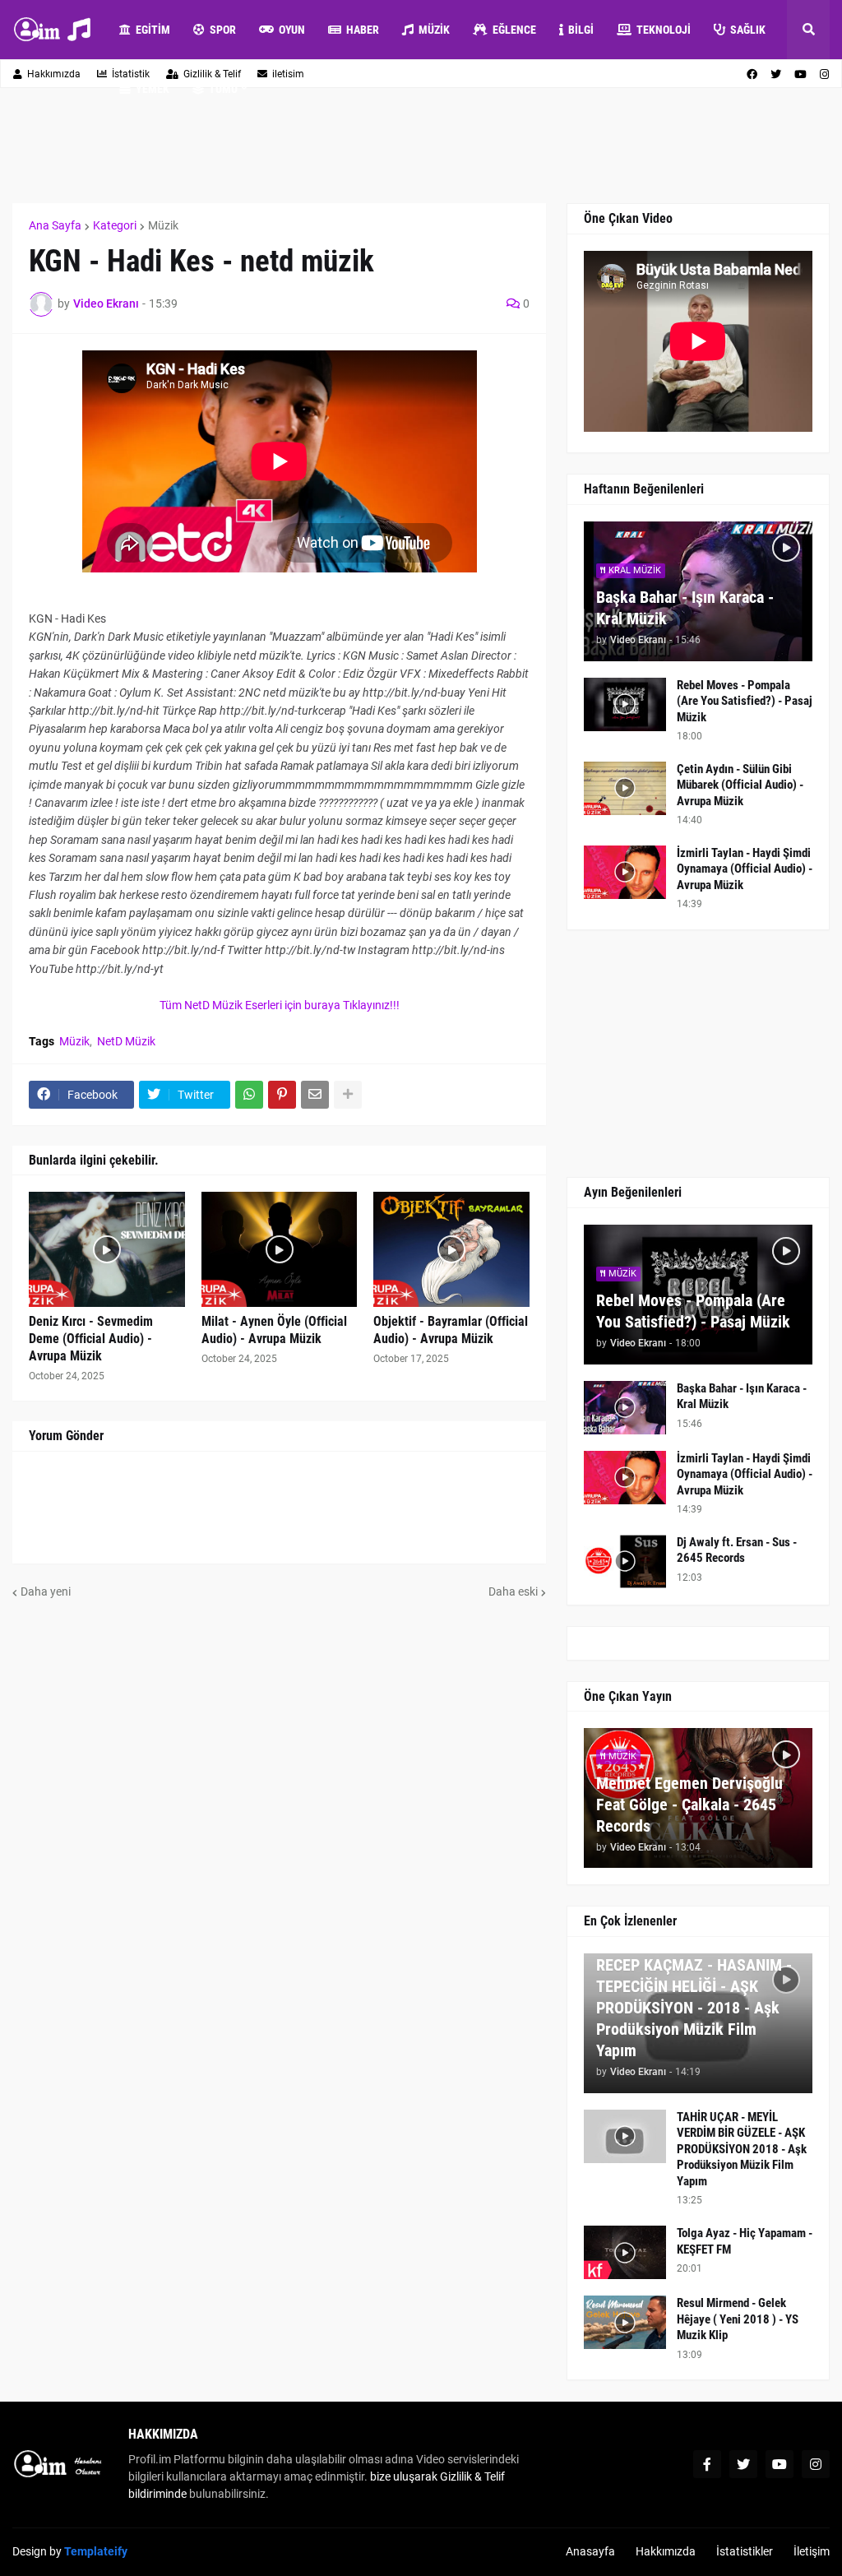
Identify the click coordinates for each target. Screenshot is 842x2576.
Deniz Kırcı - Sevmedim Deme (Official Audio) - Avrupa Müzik (91, 1339)
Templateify (96, 2551)
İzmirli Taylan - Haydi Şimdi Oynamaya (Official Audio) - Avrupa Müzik (745, 869)
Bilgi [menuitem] (581, 30)
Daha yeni (46, 1591)
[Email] (315, 1095)
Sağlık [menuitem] (748, 30)
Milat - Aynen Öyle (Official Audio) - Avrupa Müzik (274, 1330)
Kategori (115, 225)
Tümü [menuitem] (223, 89)
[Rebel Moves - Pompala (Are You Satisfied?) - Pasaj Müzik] (625, 704)
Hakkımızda (54, 74)
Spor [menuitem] (223, 30)
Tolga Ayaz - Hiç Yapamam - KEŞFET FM (745, 2241)
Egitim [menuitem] (153, 30)
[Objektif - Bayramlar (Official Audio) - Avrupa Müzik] (451, 1249)
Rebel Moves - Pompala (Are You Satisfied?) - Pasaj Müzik (745, 701)
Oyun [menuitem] (292, 30)
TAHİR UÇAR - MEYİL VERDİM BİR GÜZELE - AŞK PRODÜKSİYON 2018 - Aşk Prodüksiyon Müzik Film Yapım (742, 2149)
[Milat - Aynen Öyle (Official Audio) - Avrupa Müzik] (280, 1249)
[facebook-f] (707, 2464)
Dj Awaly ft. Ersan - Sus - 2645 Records (737, 1550)
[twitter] (743, 2464)
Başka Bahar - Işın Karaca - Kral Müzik (685, 608)
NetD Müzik (126, 1041)
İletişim (812, 2551)
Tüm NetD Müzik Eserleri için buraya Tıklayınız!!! (280, 1005)
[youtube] (780, 2464)
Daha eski (513, 1591)
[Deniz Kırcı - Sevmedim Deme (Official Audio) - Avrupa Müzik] (107, 1249)
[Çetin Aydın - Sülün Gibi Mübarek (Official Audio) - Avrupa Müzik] (625, 788)
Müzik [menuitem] (434, 30)
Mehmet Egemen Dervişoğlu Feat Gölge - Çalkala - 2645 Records (689, 1805)
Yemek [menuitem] (153, 89)
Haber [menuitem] (363, 30)
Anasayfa (590, 2551)
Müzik (163, 225)
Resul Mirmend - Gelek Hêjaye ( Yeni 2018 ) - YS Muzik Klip (738, 2319)
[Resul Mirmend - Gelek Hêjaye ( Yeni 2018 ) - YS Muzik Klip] (625, 2322)
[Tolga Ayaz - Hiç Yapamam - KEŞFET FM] (625, 2252)
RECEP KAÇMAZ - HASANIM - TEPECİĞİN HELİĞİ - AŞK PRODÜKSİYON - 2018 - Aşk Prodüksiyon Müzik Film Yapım (694, 2008)
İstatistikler (745, 2551)
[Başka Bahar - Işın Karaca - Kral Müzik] (625, 1408)
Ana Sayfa (55, 225)
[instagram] (816, 2464)
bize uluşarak (404, 2476)
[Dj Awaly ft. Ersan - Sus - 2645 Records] (625, 1561)
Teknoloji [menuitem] (664, 30)
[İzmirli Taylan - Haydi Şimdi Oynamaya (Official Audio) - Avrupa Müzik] (625, 872)
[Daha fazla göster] (348, 1095)
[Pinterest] (282, 1095)
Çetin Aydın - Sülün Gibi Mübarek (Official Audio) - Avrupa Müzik (740, 785)
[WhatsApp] (249, 1095)
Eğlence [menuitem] (514, 30)
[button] (808, 30)
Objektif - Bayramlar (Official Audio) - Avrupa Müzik (451, 1330)
